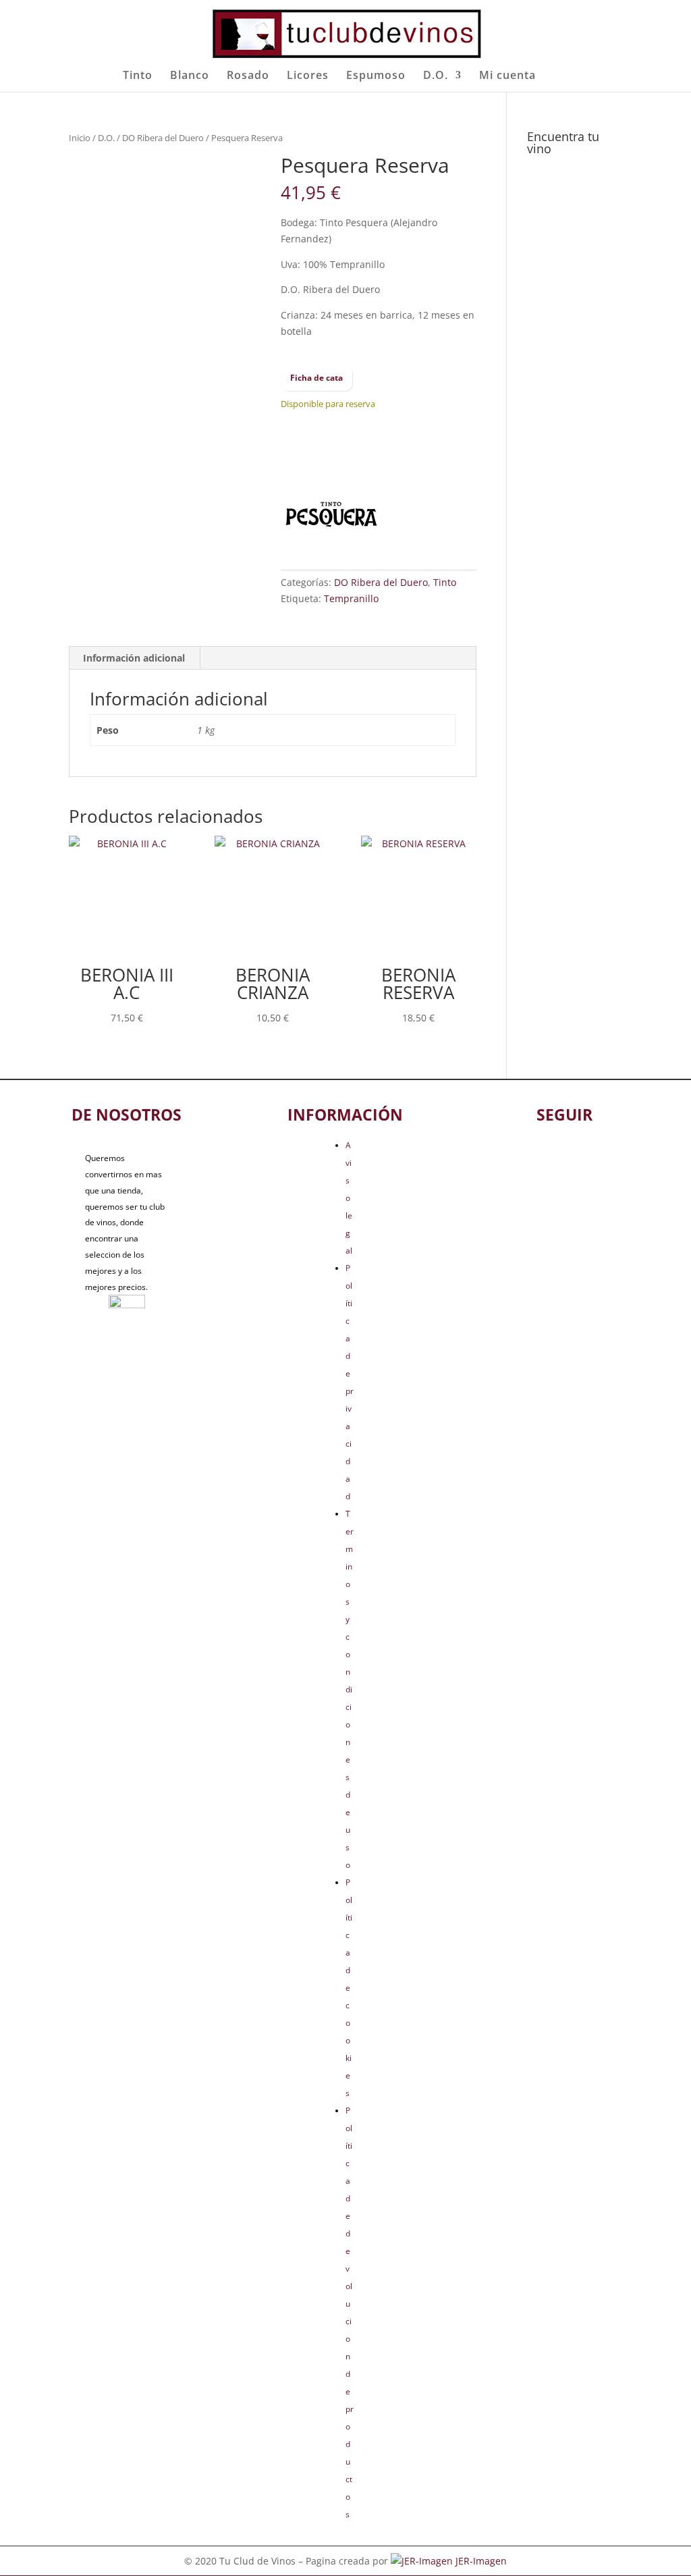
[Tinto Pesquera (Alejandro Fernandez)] (331, 517)
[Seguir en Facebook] (542, 1156)
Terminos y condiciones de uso (350, 1689)
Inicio (80, 138)
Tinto (138, 76)
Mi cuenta (507, 76)
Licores (308, 76)
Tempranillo (351, 598)
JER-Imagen (481, 2561)
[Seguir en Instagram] (586, 1156)
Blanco (190, 76)
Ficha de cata (316, 378)
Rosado (248, 76)
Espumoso (376, 76)
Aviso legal (349, 1198)
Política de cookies (349, 1988)
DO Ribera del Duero (163, 138)
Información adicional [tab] (134, 658)
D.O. (436, 76)
